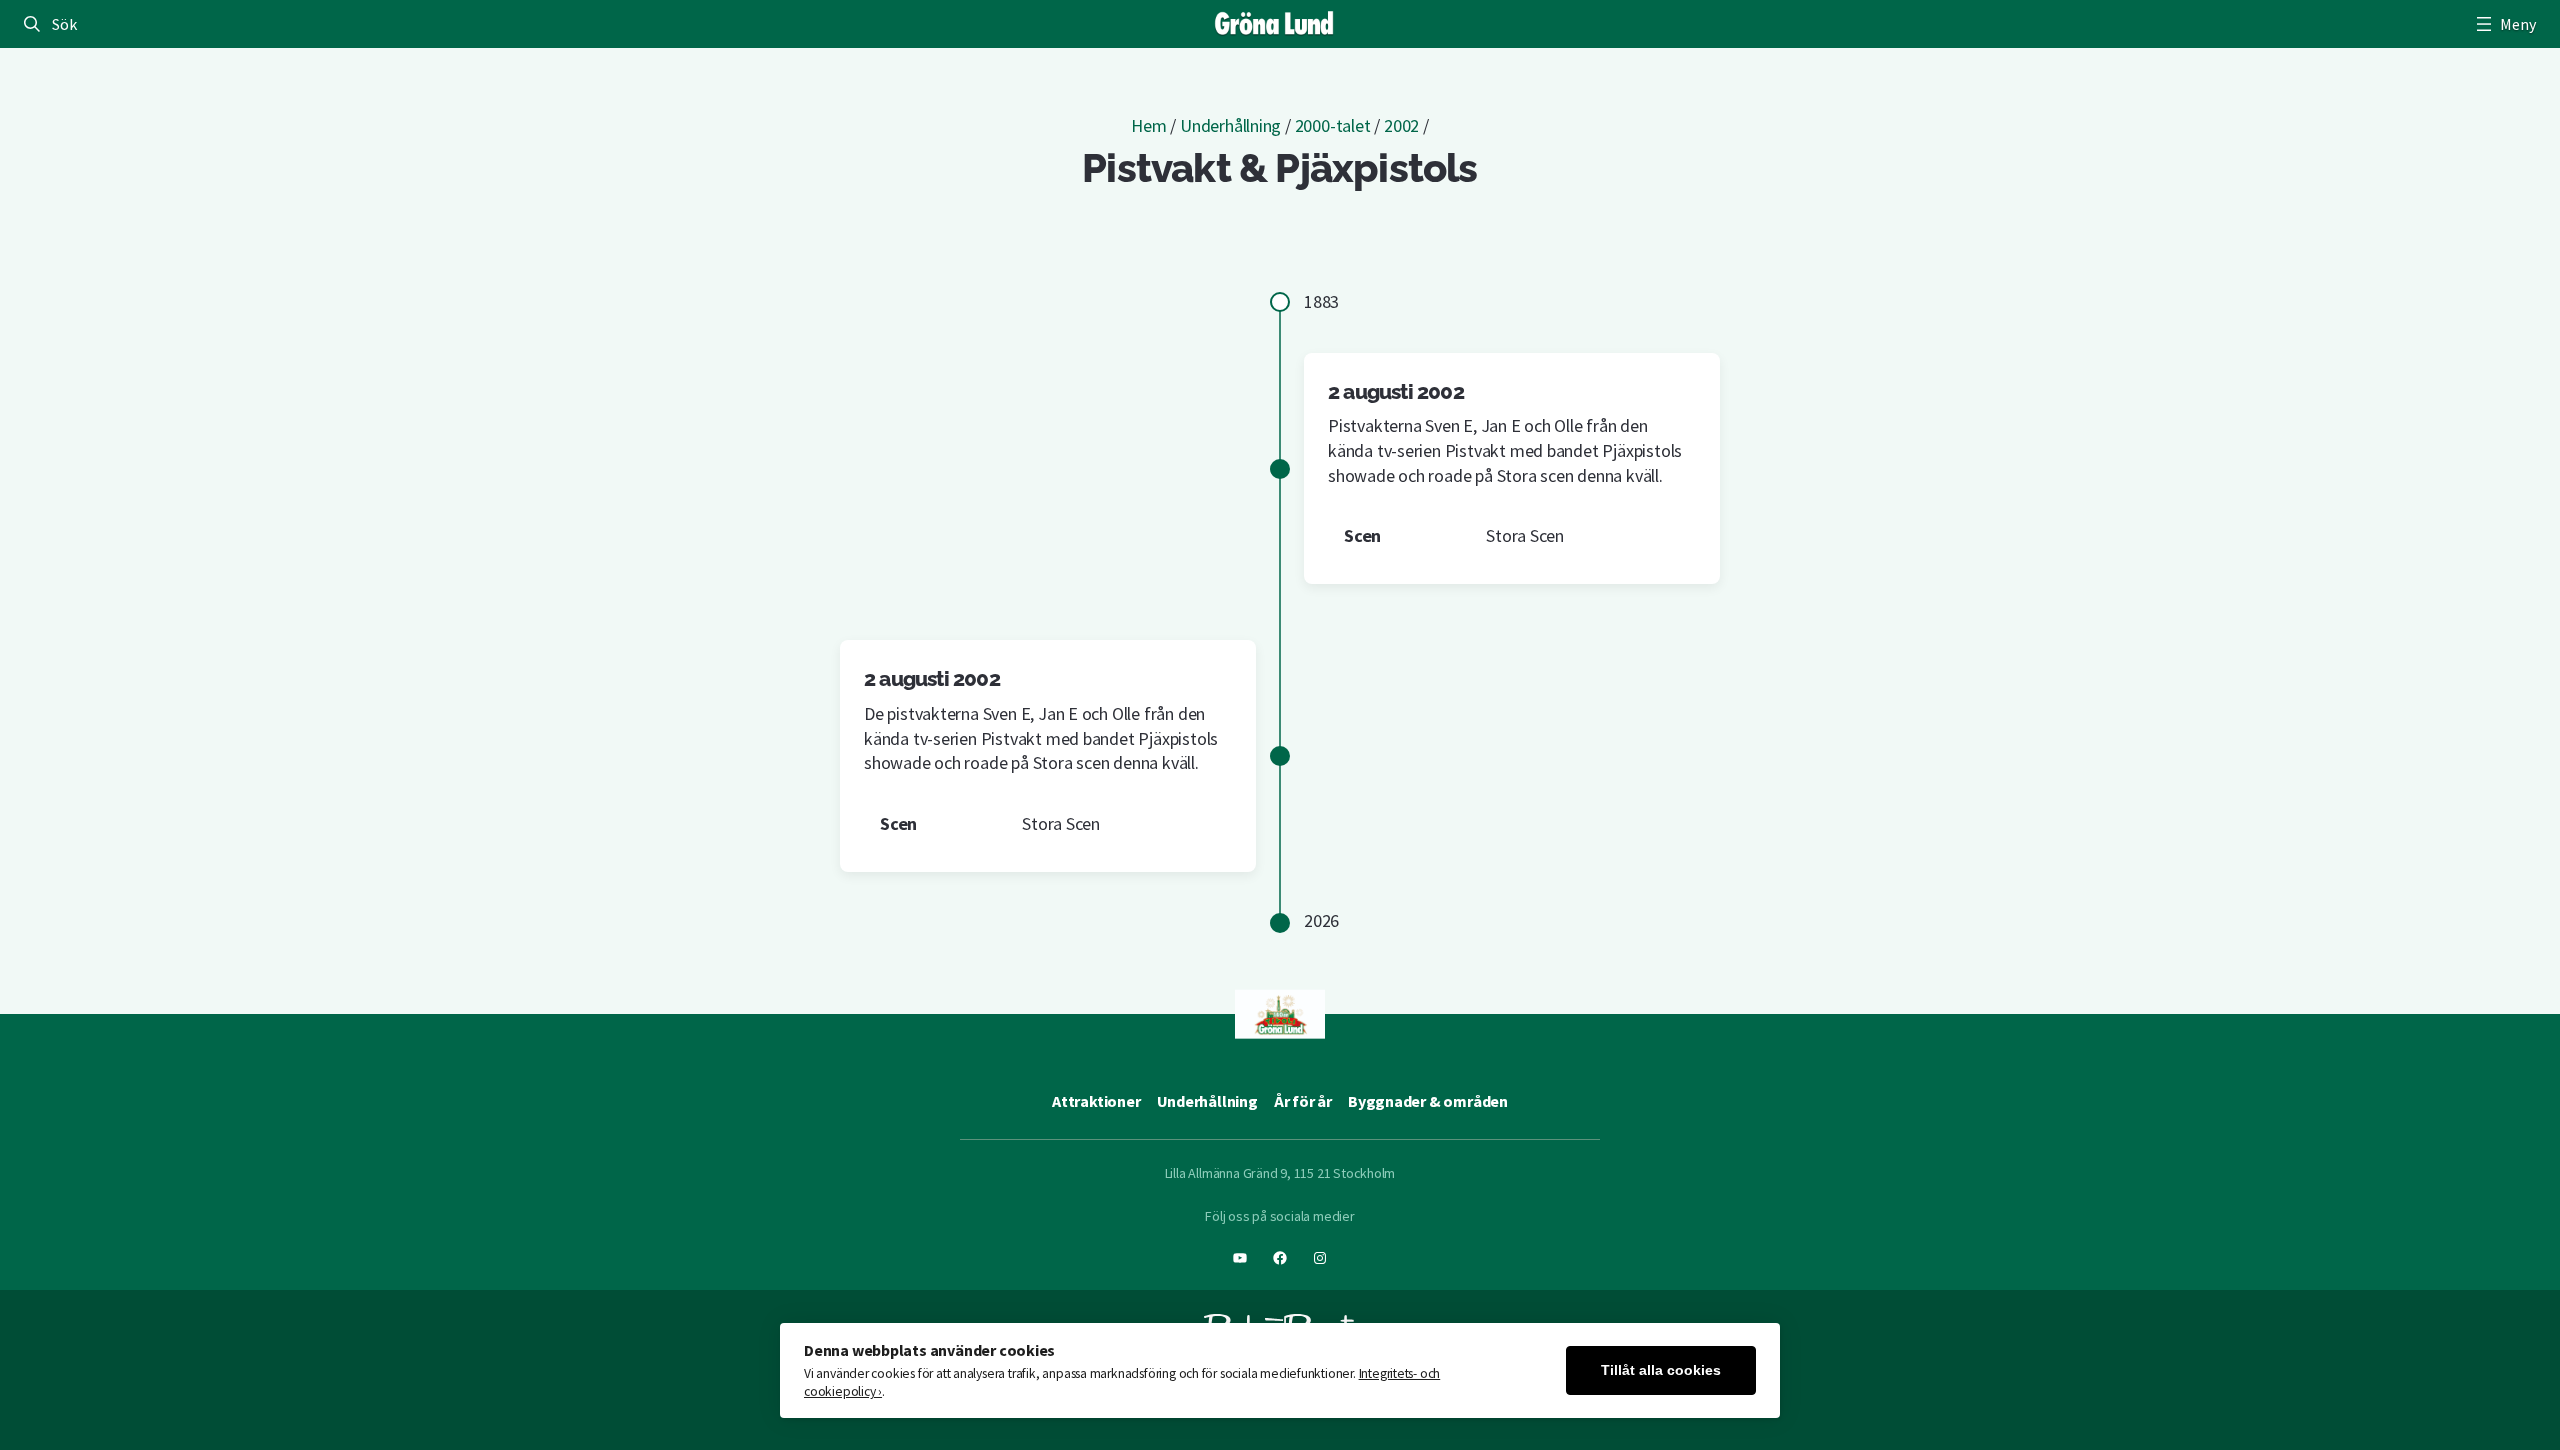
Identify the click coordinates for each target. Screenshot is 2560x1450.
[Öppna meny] (2504, 24)
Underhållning (1230, 125)
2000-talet (1333, 125)
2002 (1401, 125)
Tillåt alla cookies (1661, 1370)
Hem (1148, 125)
